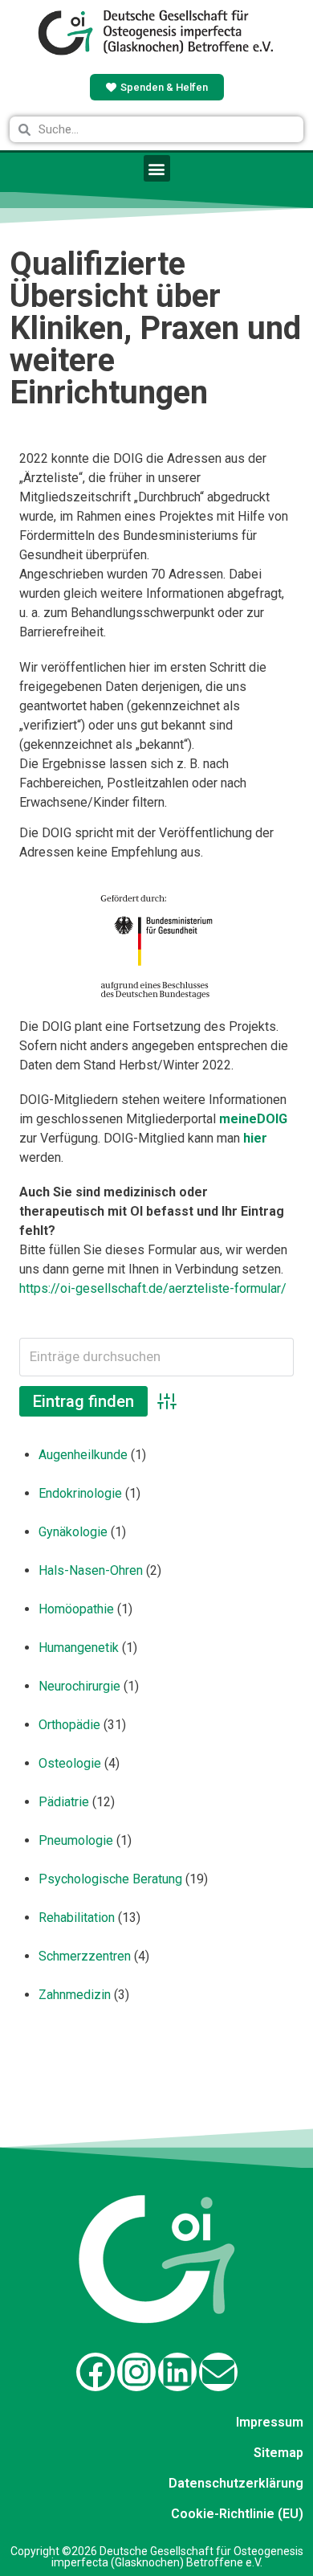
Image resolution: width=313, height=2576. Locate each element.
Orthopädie (69, 1725)
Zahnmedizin (75, 1995)
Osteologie (70, 1763)
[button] (157, 168)
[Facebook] (96, 2372)
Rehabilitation (77, 1918)
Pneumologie (76, 1840)
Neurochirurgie (79, 1686)
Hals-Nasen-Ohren (91, 1570)
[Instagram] (136, 2372)
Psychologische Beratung (110, 1879)
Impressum (270, 2422)
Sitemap (278, 2453)
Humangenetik (79, 1648)
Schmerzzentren (85, 1956)
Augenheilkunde (83, 1455)
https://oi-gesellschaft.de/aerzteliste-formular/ (153, 1288)
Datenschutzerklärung (236, 2483)
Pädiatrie (64, 1802)
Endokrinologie (80, 1493)
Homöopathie (76, 1609)
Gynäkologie (73, 1532)
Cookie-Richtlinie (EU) (237, 2514)
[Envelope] (218, 2372)
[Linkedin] (177, 2372)
